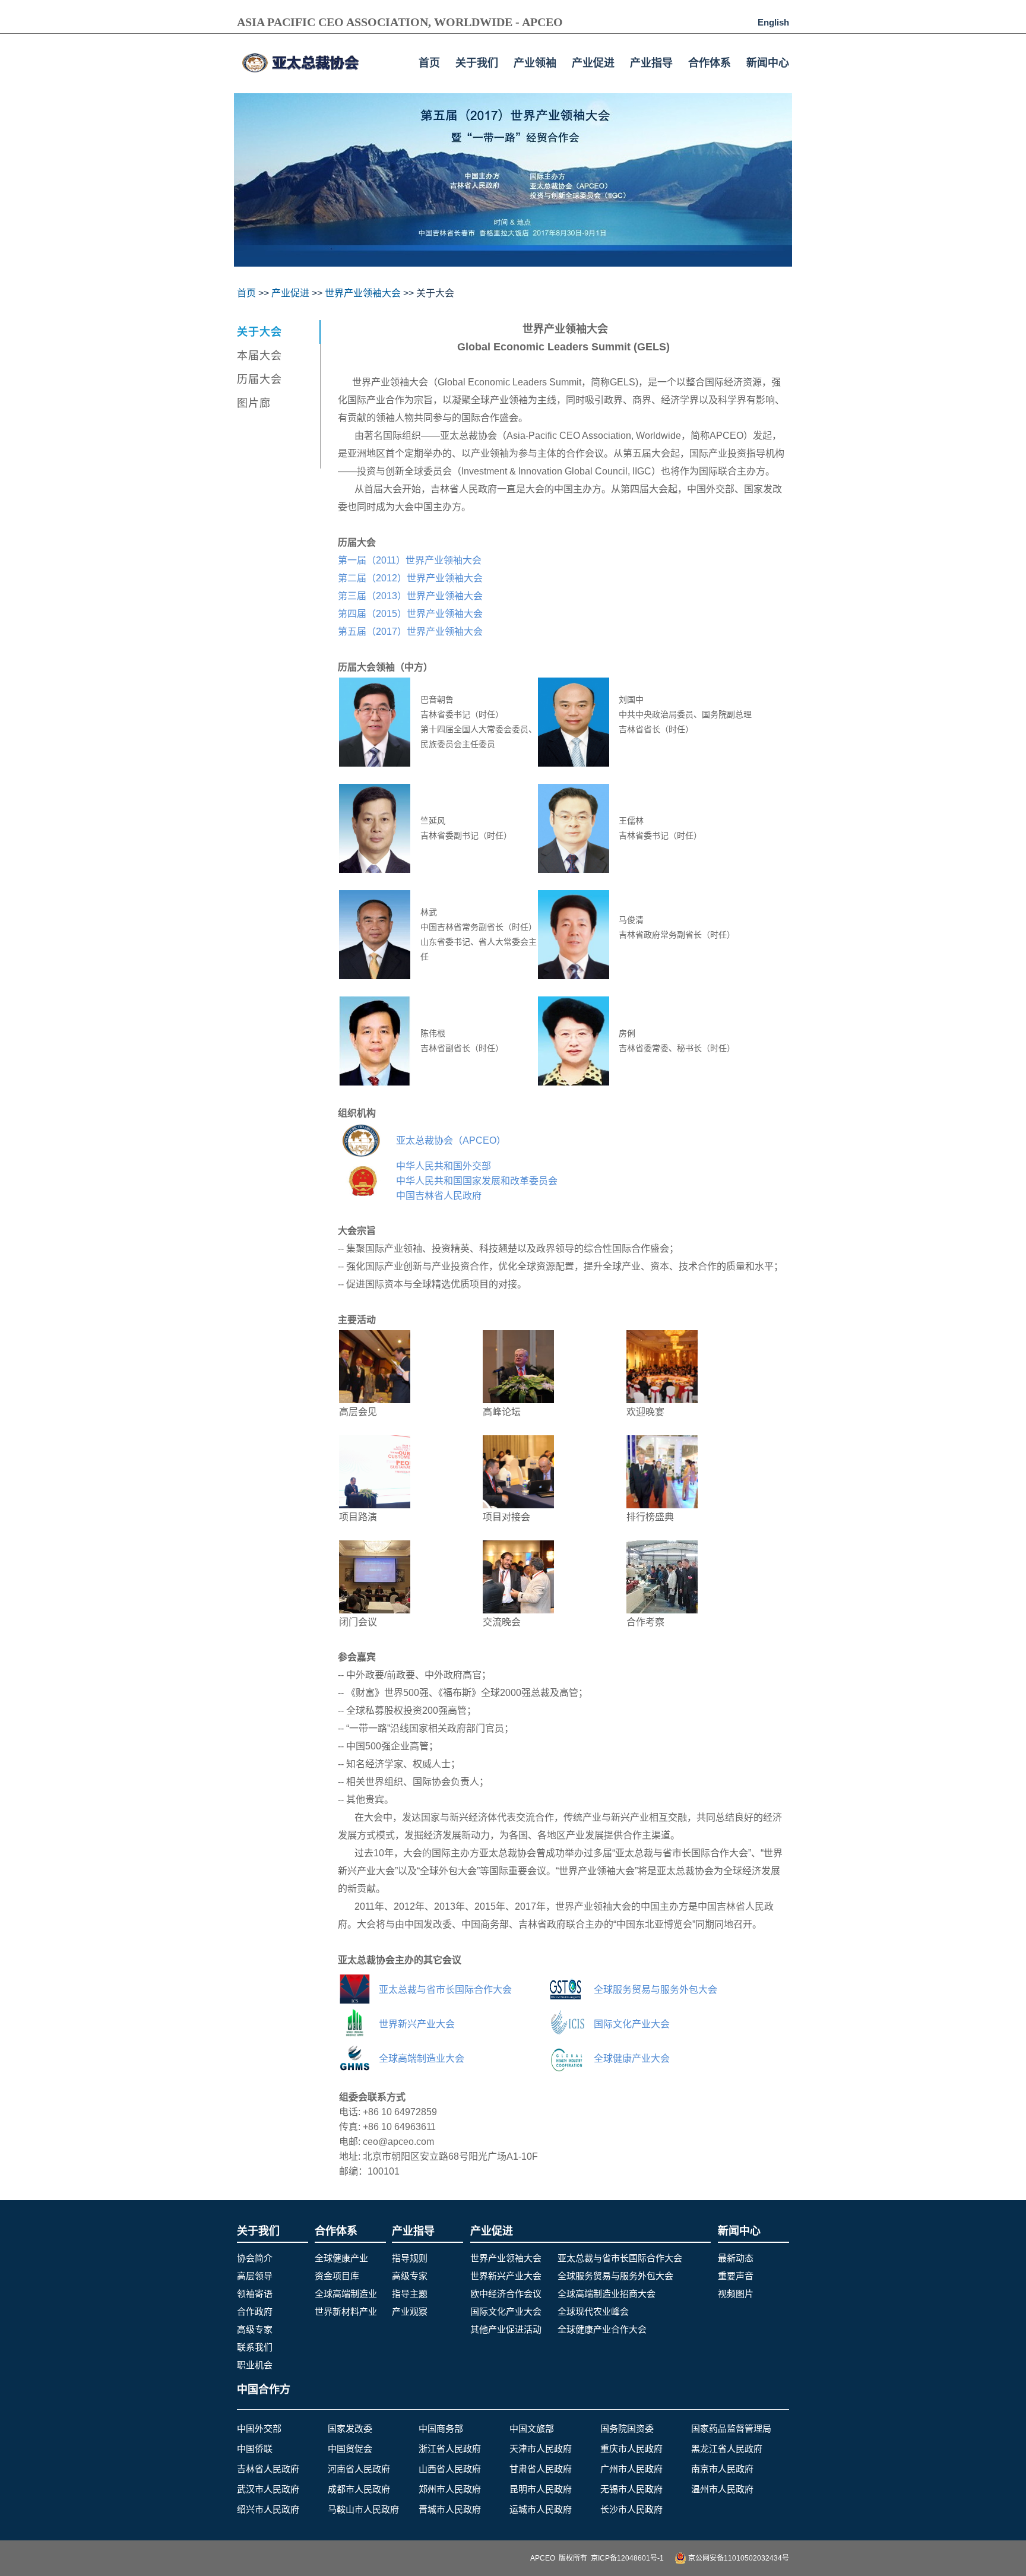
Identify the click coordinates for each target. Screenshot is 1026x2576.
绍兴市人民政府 (268, 2509)
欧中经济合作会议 (506, 2294)
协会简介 (255, 2258)
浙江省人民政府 (450, 2449)
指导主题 (410, 2294)
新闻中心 (768, 63)
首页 (429, 63)
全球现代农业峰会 (593, 2311)
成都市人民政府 (359, 2489)
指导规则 (410, 2258)
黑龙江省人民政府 (727, 2449)
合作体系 (710, 63)
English (773, 22)
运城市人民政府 (541, 2509)
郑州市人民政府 (450, 2489)
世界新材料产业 (346, 2311)
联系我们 (255, 2347)
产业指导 (651, 63)
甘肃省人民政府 (541, 2469)
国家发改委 (350, 2428)
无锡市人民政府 (631, 2489)
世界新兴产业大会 (506, 2276)
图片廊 (254, 403)
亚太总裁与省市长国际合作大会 (620, 2258)
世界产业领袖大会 (363, 293)
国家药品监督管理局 (731, 2428)
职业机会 (255, 2365)
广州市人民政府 (631, 2469)
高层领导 (255, 2276)
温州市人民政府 (722, 2489)
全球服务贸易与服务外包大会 (615, 2276)
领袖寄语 (255, 2294)
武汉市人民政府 (268, 2489)
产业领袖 (535, 63)
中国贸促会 (350, 2449)
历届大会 (259, 379)
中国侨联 (255, 2449)
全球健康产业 (341, 2258)
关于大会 (259, 332)
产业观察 (410, 2311)
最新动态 (736, 2258)
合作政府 (255, 2311)
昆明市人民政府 (541, 2489)
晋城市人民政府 (450, 2509)
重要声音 (736, 2276)
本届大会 (259, 356)
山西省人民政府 (450, 2469)
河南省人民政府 (359, 2469)
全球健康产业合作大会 (602, 2329)
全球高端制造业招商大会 (607, 2294)
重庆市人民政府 (631, 2449)
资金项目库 (337, 2276)
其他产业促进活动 (506, 2329)
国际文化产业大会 (506, 2311)
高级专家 (255, 2329)
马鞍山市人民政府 (363, 2509)
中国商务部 (441, 2428)
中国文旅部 (532, 2428)
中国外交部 (259, 2428)
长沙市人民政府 (631, 2509)
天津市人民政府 (541, 2449)
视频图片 (736, 2294)
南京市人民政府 (722, 2469)
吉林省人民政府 (268, 2469)
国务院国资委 (627, 2428)
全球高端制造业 (346, 2294)
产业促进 (593, 63)
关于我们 (477, 63)
